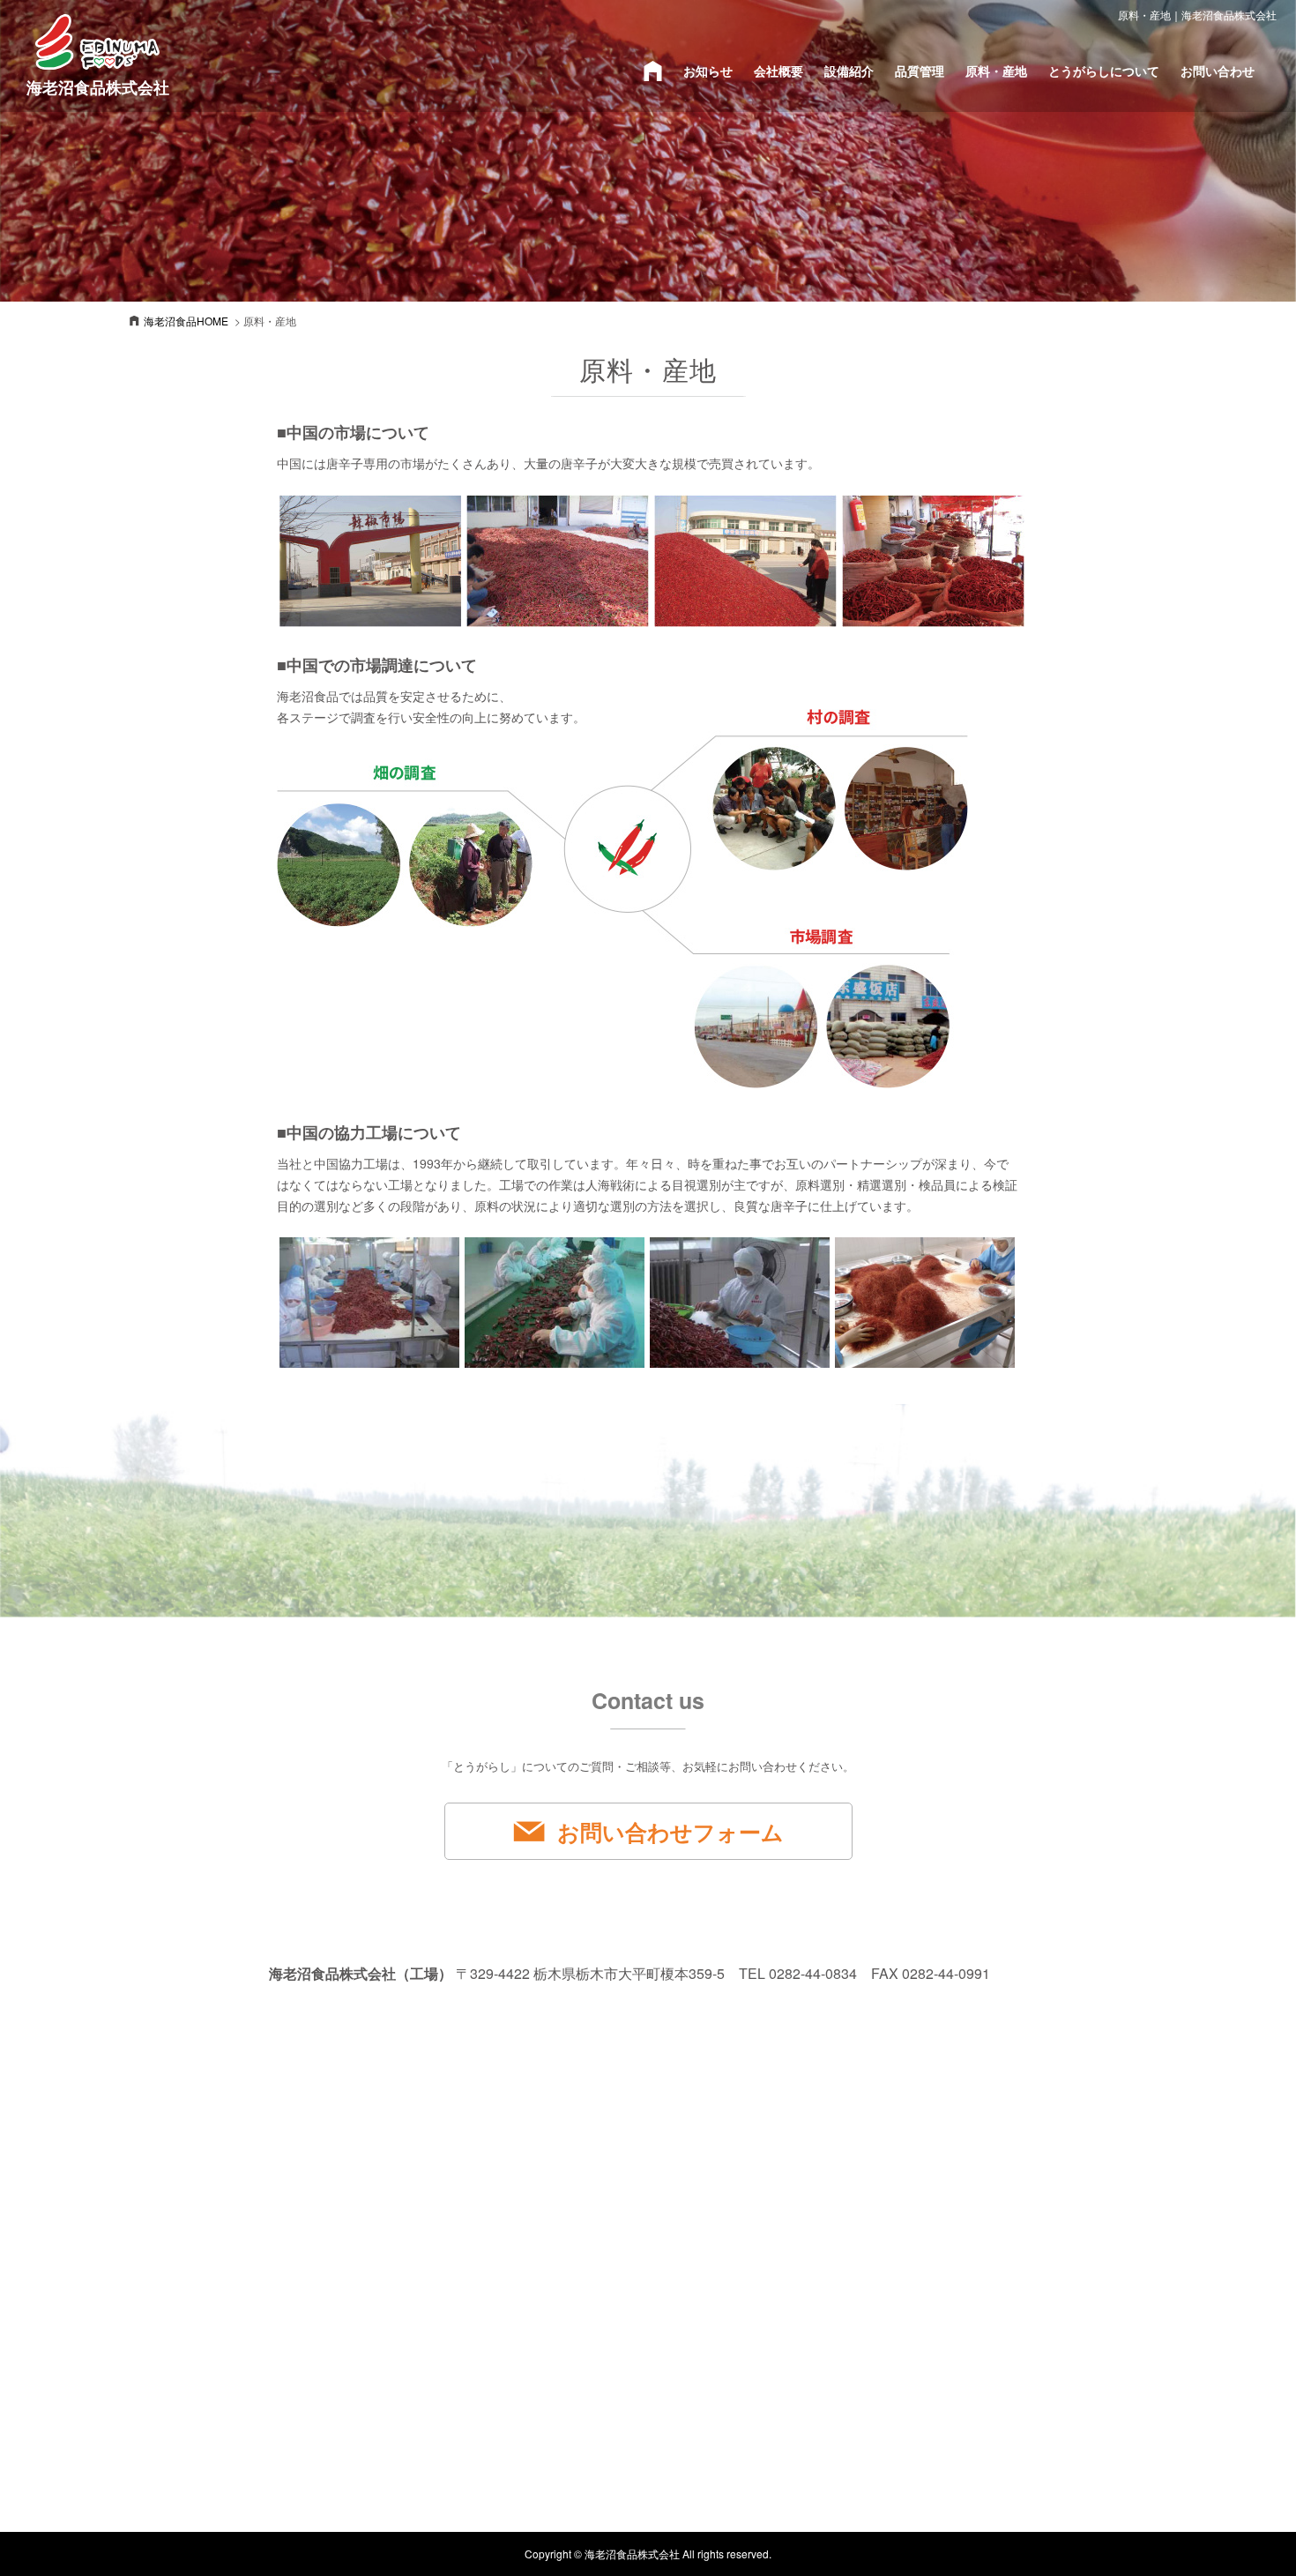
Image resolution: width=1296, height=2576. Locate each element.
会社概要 (778, 71)
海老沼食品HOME (186, 321)
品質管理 (920, 71)
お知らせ (708, 71)
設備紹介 (849, 71)
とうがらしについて (1104, 71)
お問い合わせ (1218, 71)
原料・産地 (996, 71)
